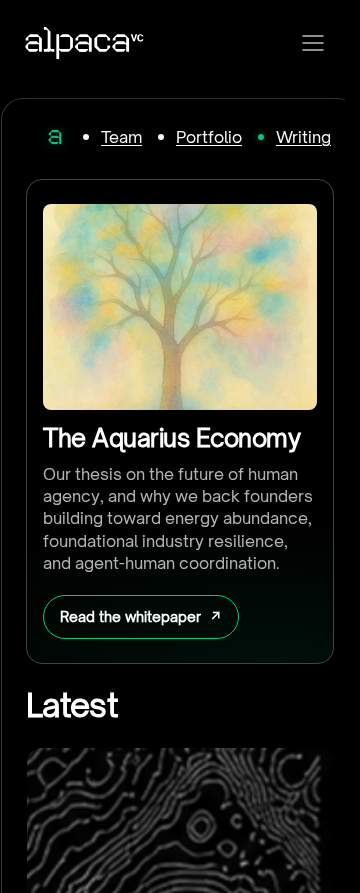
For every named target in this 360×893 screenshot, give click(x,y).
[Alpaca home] (55, 137)
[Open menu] (313, 43)
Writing (303, 137)
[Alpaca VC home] (84, 43)
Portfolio (209, 137)
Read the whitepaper (130, 616)
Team (121, 137)
